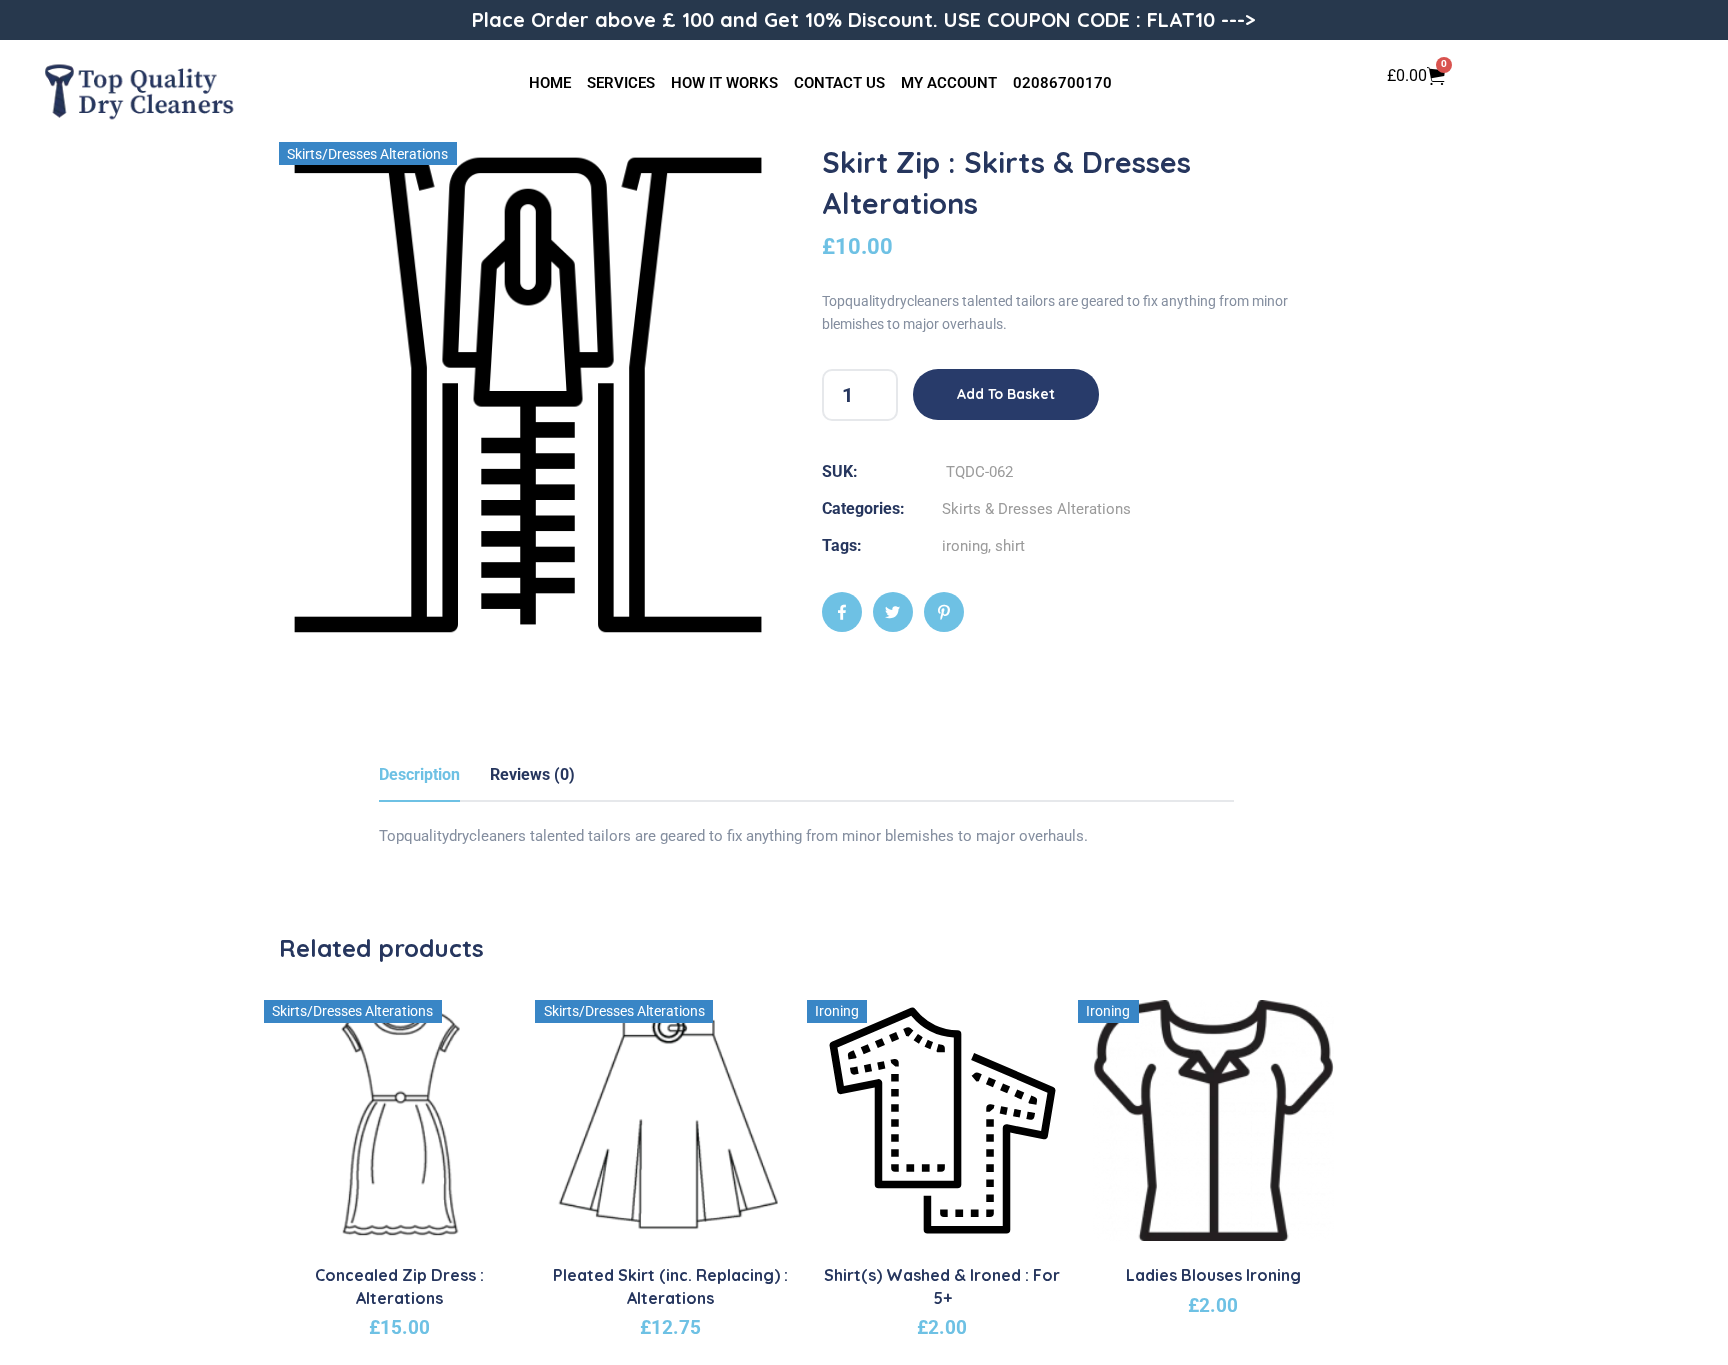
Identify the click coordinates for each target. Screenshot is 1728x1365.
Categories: (863, 508)
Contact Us (839, 83)
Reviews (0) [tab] (532, 774)
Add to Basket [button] (410, 1225)
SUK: (840, 471)
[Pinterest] (944, 612)
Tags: (842, 545)
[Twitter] (893, 612)
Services (621, 83)
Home (550, 83)
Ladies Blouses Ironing (1213, 1275)
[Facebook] (842, 612)
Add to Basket (1006, 394)
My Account (949, 83)
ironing (965, 546)
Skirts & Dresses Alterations (1036, 509)
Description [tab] (419, 774)
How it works (724, 83)
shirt (1010, 546)
